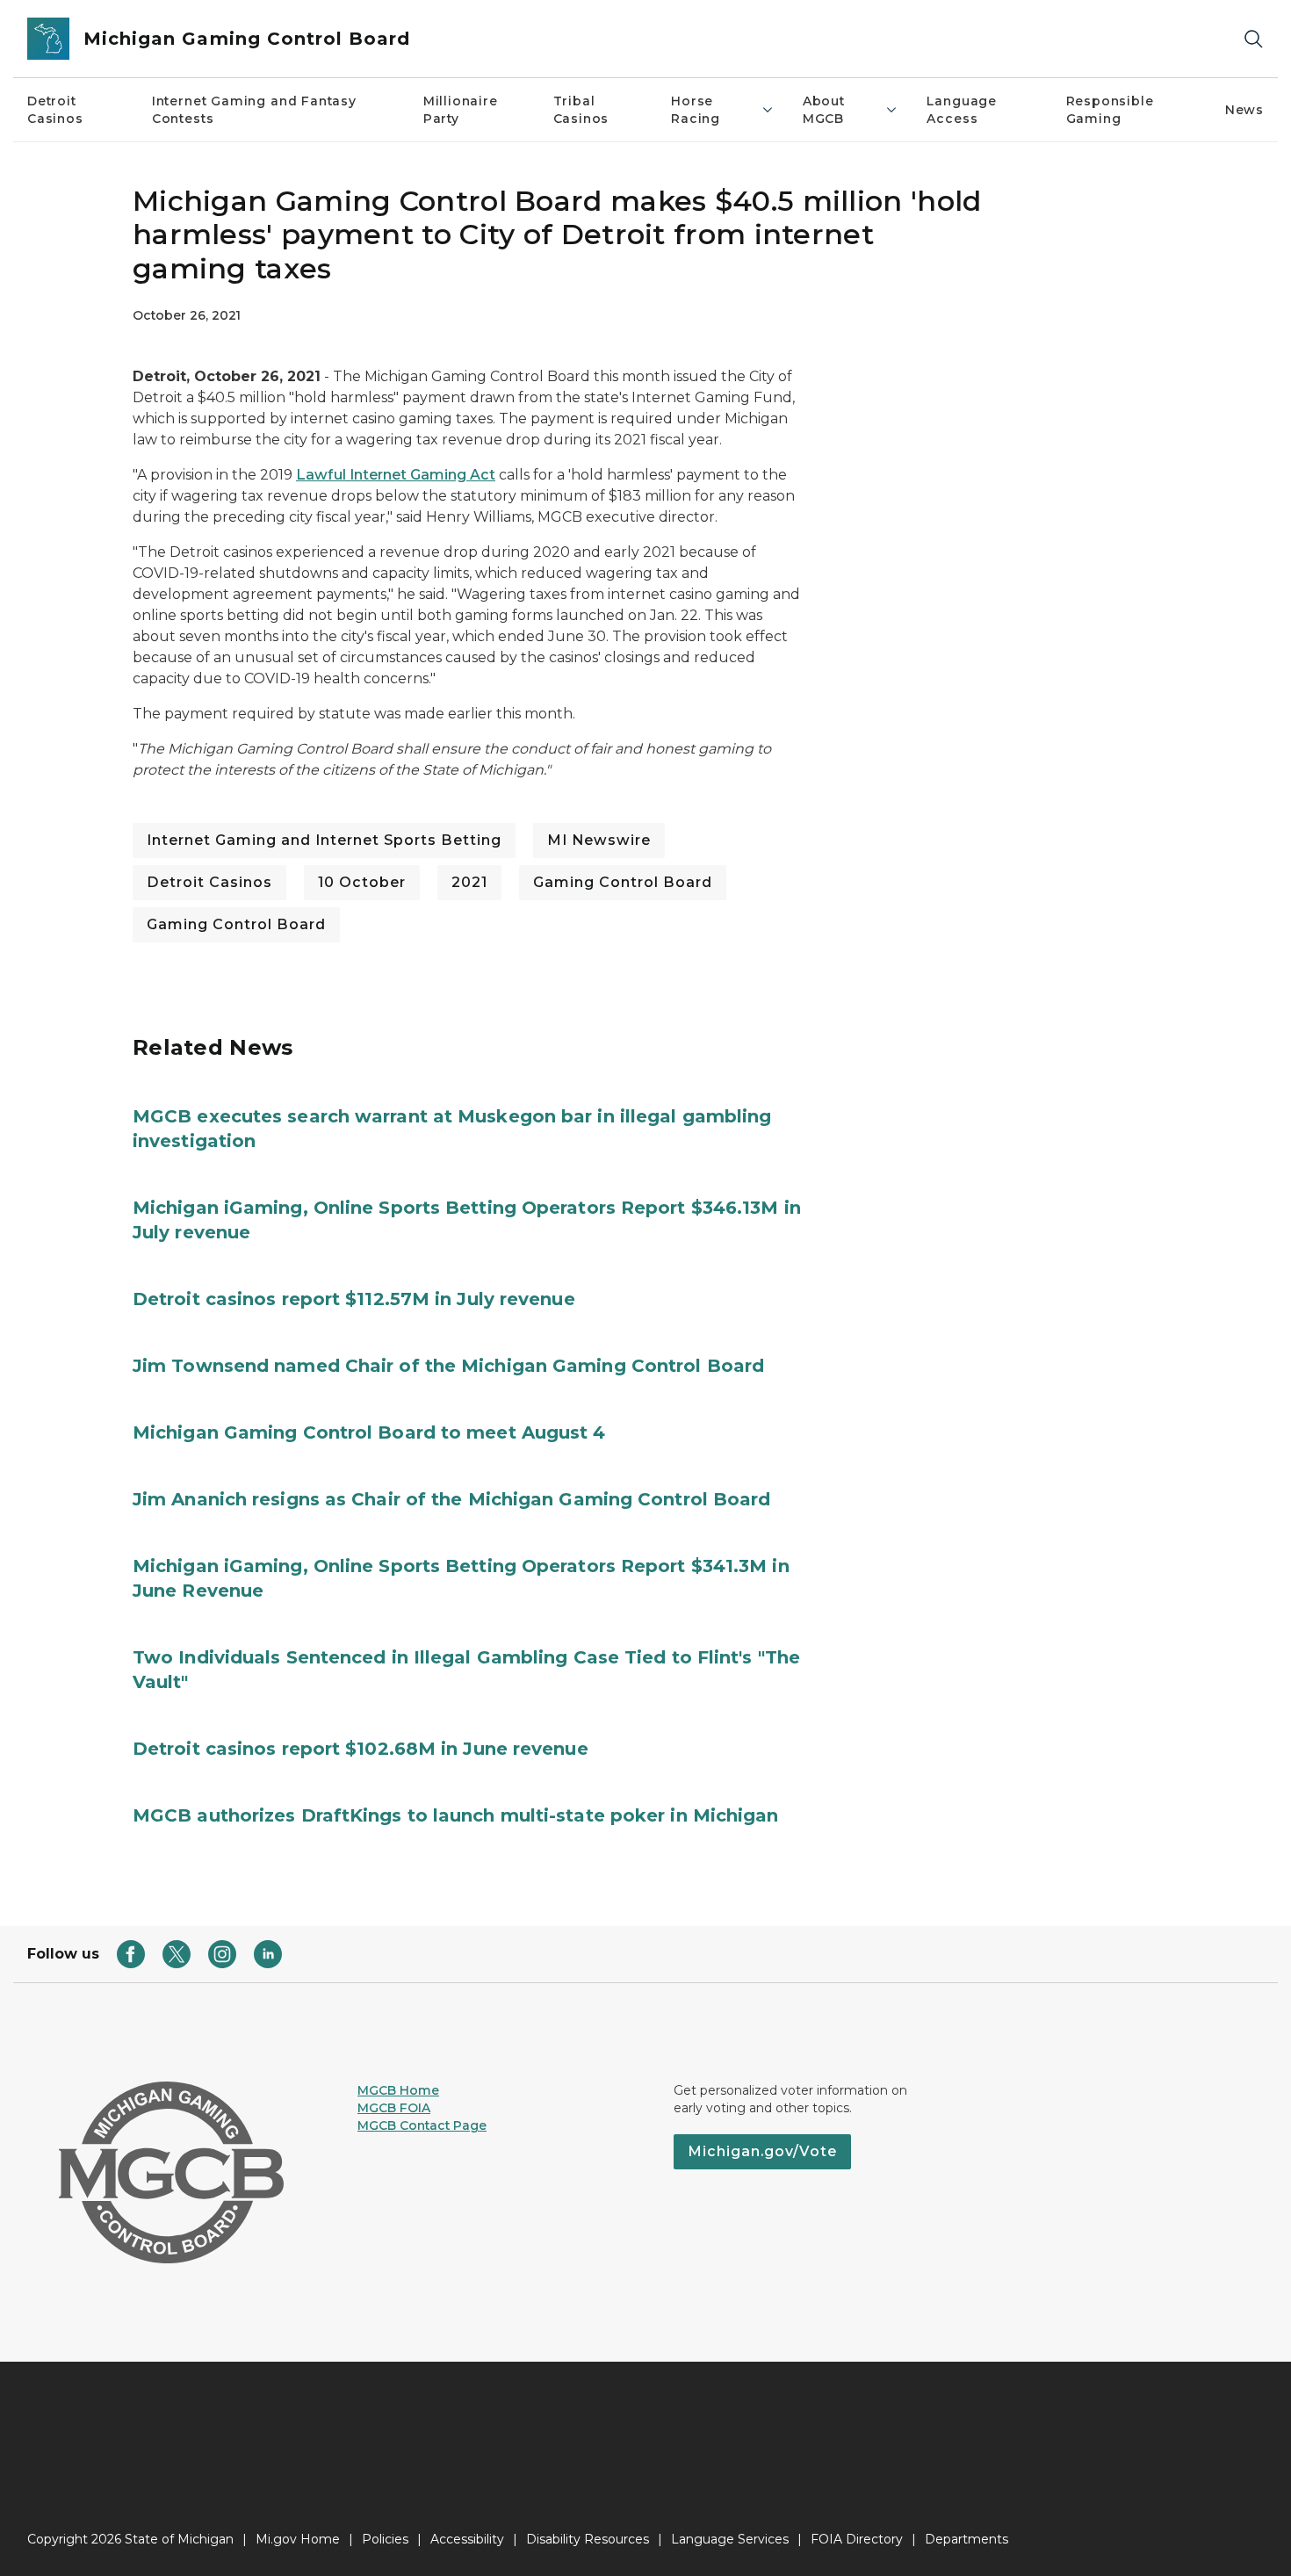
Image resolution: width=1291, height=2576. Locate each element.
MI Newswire (599, 840)
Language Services (730, 2539)
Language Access (962, 110)
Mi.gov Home (298, 2539)
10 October (362, 882)
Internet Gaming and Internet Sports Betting (324, 840)
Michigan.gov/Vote (762, 2151)
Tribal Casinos (581, 110)
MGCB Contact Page (422, 2125)
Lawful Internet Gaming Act (396, 475)
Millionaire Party (461, 110)
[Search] (1253, 39)
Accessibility (467, 2539)
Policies (385, 2539)
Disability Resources (588, 2539)
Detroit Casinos (55, 110)
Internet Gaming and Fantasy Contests (254, 110)
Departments (966, 2539)
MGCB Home (398, 2090)
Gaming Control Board (623, 882)
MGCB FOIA (394, 2108)
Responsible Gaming (1110, 110)
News (1244, 110)
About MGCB (824, 110)
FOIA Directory (857, 2539)
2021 (469, 882)
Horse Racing (696, 110)
